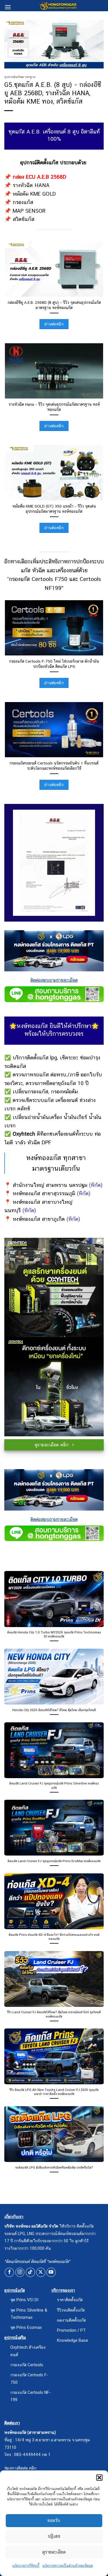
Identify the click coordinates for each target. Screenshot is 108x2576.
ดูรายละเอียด (54, 2552)
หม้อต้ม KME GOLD (34, 194)
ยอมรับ (54, 2520)
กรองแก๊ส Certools (27, 2365)
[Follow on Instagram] (20, 2272)
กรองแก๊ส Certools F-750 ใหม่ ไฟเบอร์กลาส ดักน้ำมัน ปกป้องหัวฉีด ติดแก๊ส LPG (54, 664)
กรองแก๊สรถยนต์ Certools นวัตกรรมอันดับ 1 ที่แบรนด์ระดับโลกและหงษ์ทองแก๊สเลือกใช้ (54, 766)
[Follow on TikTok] (30, 2272)
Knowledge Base (73, 2340)
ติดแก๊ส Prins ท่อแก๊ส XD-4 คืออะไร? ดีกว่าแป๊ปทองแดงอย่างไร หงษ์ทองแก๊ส (54, 1937)
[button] (99, 2478)
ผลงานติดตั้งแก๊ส (71, 2320)
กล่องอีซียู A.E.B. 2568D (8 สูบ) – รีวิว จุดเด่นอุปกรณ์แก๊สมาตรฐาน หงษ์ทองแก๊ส (54, 305)
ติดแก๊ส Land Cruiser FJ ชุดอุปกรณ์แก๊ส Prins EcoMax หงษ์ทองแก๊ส (54, 1861)
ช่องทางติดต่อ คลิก (20, 2468)
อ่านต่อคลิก (54, 324)
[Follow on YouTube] (51, 2272)
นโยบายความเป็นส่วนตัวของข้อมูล (68, 2566)
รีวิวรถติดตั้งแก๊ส (71, 2310)
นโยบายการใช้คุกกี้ (26, 2566)
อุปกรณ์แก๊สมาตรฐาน (20, 77)
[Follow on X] (41, 2272)
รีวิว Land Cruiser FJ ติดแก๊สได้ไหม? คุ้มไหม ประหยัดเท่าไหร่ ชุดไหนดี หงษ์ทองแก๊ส (54, 2014)
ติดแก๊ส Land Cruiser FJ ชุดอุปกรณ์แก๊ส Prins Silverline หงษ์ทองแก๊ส (54, 1785)
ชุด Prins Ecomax (26, 2327)
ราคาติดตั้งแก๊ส (70, 2300)
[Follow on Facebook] (9, 2272)
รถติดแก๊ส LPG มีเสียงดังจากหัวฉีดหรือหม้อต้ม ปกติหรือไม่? (54, 2167)
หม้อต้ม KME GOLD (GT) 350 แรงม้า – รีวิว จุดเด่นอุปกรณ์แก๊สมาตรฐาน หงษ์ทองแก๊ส (54, 509)
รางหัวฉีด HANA (31, 185)
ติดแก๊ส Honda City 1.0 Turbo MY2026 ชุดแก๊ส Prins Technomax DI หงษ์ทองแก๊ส (54, 1634)
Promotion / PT (71, 2330)
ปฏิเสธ (54, 2536)
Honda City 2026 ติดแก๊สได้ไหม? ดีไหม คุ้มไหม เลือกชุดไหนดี (54, 1710)
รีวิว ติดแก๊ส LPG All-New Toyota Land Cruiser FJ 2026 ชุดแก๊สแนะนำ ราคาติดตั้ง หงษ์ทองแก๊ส (54, 2092)
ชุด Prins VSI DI (24, 2300)
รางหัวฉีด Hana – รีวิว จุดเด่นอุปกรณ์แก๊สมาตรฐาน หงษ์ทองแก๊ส (54, 407)
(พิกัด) (96, 1185)
